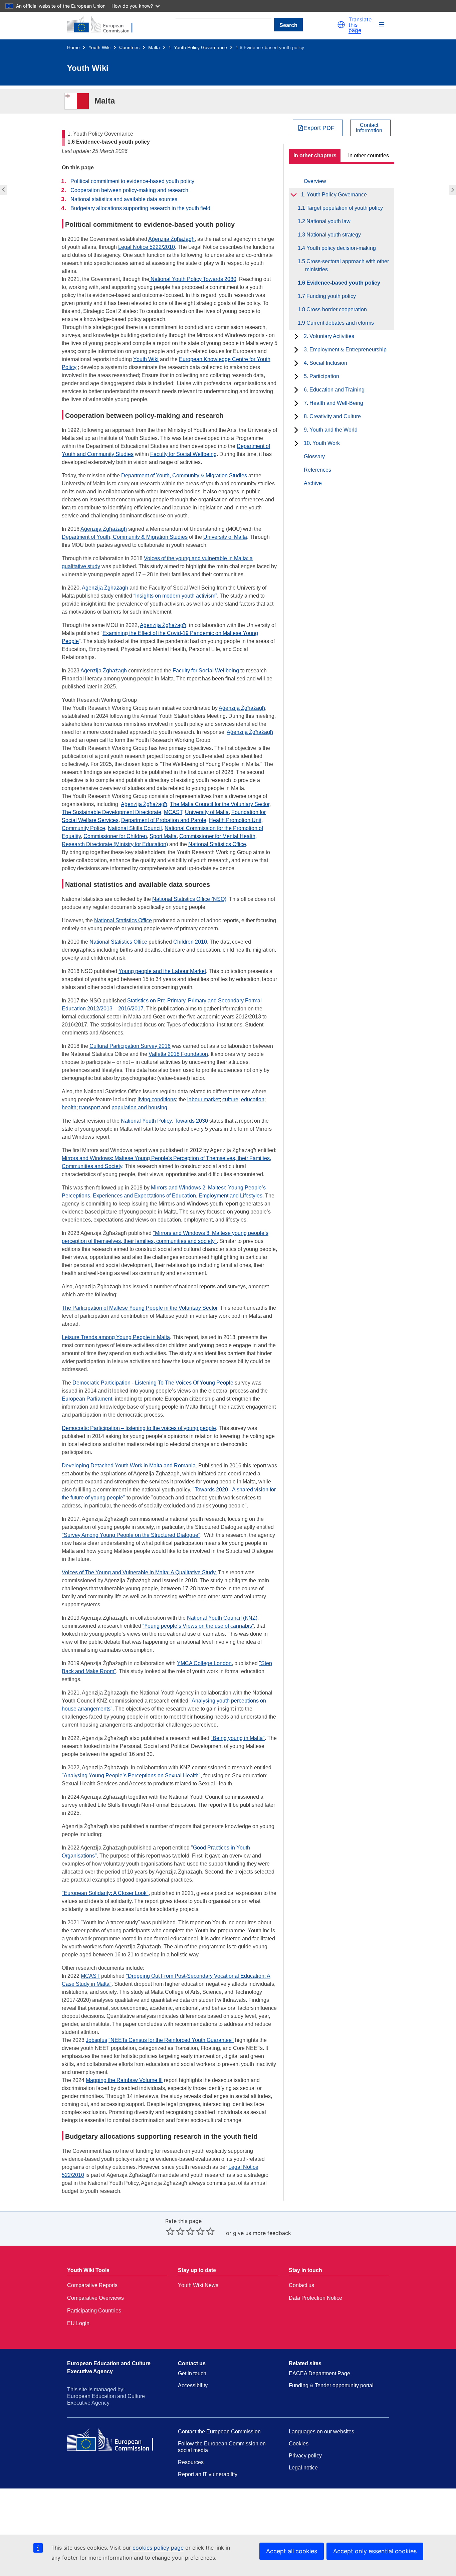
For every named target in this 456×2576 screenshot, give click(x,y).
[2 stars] (175, 2231)
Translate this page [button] (360, 25)
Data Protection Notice (315, 2298)
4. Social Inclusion (325, 363)
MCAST (173, 812)
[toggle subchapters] (294, 195)
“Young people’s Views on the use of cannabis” (198, 1626)
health (69, 1107)
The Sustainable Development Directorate (111, 812)
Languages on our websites (321, 2432)
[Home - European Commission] (104, 25)
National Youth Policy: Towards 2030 (164, 1121)
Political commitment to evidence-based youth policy (132, 181)
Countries (129, 47)
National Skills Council (135, 828)
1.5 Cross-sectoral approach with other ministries (3, 190)
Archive (313, 483)
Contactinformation (369, 128)
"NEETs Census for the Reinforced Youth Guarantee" (171, 2040)
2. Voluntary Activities (329, 336)
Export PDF (319, 128)
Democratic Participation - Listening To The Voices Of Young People (153, 1383)
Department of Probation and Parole (164, 820)
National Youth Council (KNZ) (222, 1618)
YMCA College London (204, 1663)
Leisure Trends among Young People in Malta (116, 1337)
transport (89, 1107)
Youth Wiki (99, 47)
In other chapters (315, 155)
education (253, 1099)
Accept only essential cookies (375, 2551)
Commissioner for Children (115, 836)
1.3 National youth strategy (333, 235)
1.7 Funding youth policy (453, 190)
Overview (315, 181)
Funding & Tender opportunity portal (331, 2385)
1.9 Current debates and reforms (339, 323)
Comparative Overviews (95, 2298)
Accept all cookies (292, 2551)
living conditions (157, 1099)
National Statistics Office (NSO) (189, 899)
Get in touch (192, 2373)
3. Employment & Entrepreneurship (345, 350)
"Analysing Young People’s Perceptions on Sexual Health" (131, 1776)
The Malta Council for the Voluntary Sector (220, 804)
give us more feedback (262, 2233)
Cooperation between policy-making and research (129, 190)
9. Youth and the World (331, 430)
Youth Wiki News (198, 2285)
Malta (154, 47)
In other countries (369, 155)
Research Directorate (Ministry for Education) (115, 844)
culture (230, 1099)
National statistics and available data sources (124, 199)
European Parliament (87, 1399)
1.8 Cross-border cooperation (336, 309)
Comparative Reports (92, 2285)
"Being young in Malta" (238, 1738)
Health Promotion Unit (235, 820)
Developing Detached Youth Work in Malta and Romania (129, 1466)
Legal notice (303, 2468)
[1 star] (170, 2231)
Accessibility (193, 2385)
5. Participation (321, 376)
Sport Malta (163, 836)
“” (175, 596)
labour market (203, 1099)
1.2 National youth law (328, 221)
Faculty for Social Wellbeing (206, 671)
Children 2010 (190, 942)
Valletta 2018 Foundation (178, 1054)
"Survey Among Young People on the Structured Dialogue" (131, 1535)
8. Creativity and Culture (332, 416)
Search (288, 25)
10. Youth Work (322, 443)
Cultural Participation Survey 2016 (130, 1046)
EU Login (78, 2323)
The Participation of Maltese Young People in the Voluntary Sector (140, 1308)
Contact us (301, 2285)
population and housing (139, 1107)
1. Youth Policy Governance (198, 47)
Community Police (83, 828)
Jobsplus (96, 2040)
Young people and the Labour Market (162, 971)
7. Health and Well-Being (333, 403)
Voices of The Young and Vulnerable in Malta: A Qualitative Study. (139, 1572)
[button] (341, 25)
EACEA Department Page (319, 2373)
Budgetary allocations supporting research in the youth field (140, 208)
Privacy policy (305, 2456)
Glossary (314, 456)
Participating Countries (94, 2311)
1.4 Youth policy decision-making (340, 248)
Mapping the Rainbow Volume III (124, 2080)
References (317, 470)
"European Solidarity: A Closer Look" (105, 1893)
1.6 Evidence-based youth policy (343, 283)
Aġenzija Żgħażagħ (242, 708)
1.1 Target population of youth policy (344, 208)
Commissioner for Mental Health (217, 836)
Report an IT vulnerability (208, 2474)
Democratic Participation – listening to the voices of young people (139, 1428)
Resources (191, 2462)
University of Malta (225, 537)
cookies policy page (158, 2548)
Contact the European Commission (219, 2432)
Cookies (299, 2444)
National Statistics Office (217, 844)
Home (73, 47)
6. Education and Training (334, 390)
